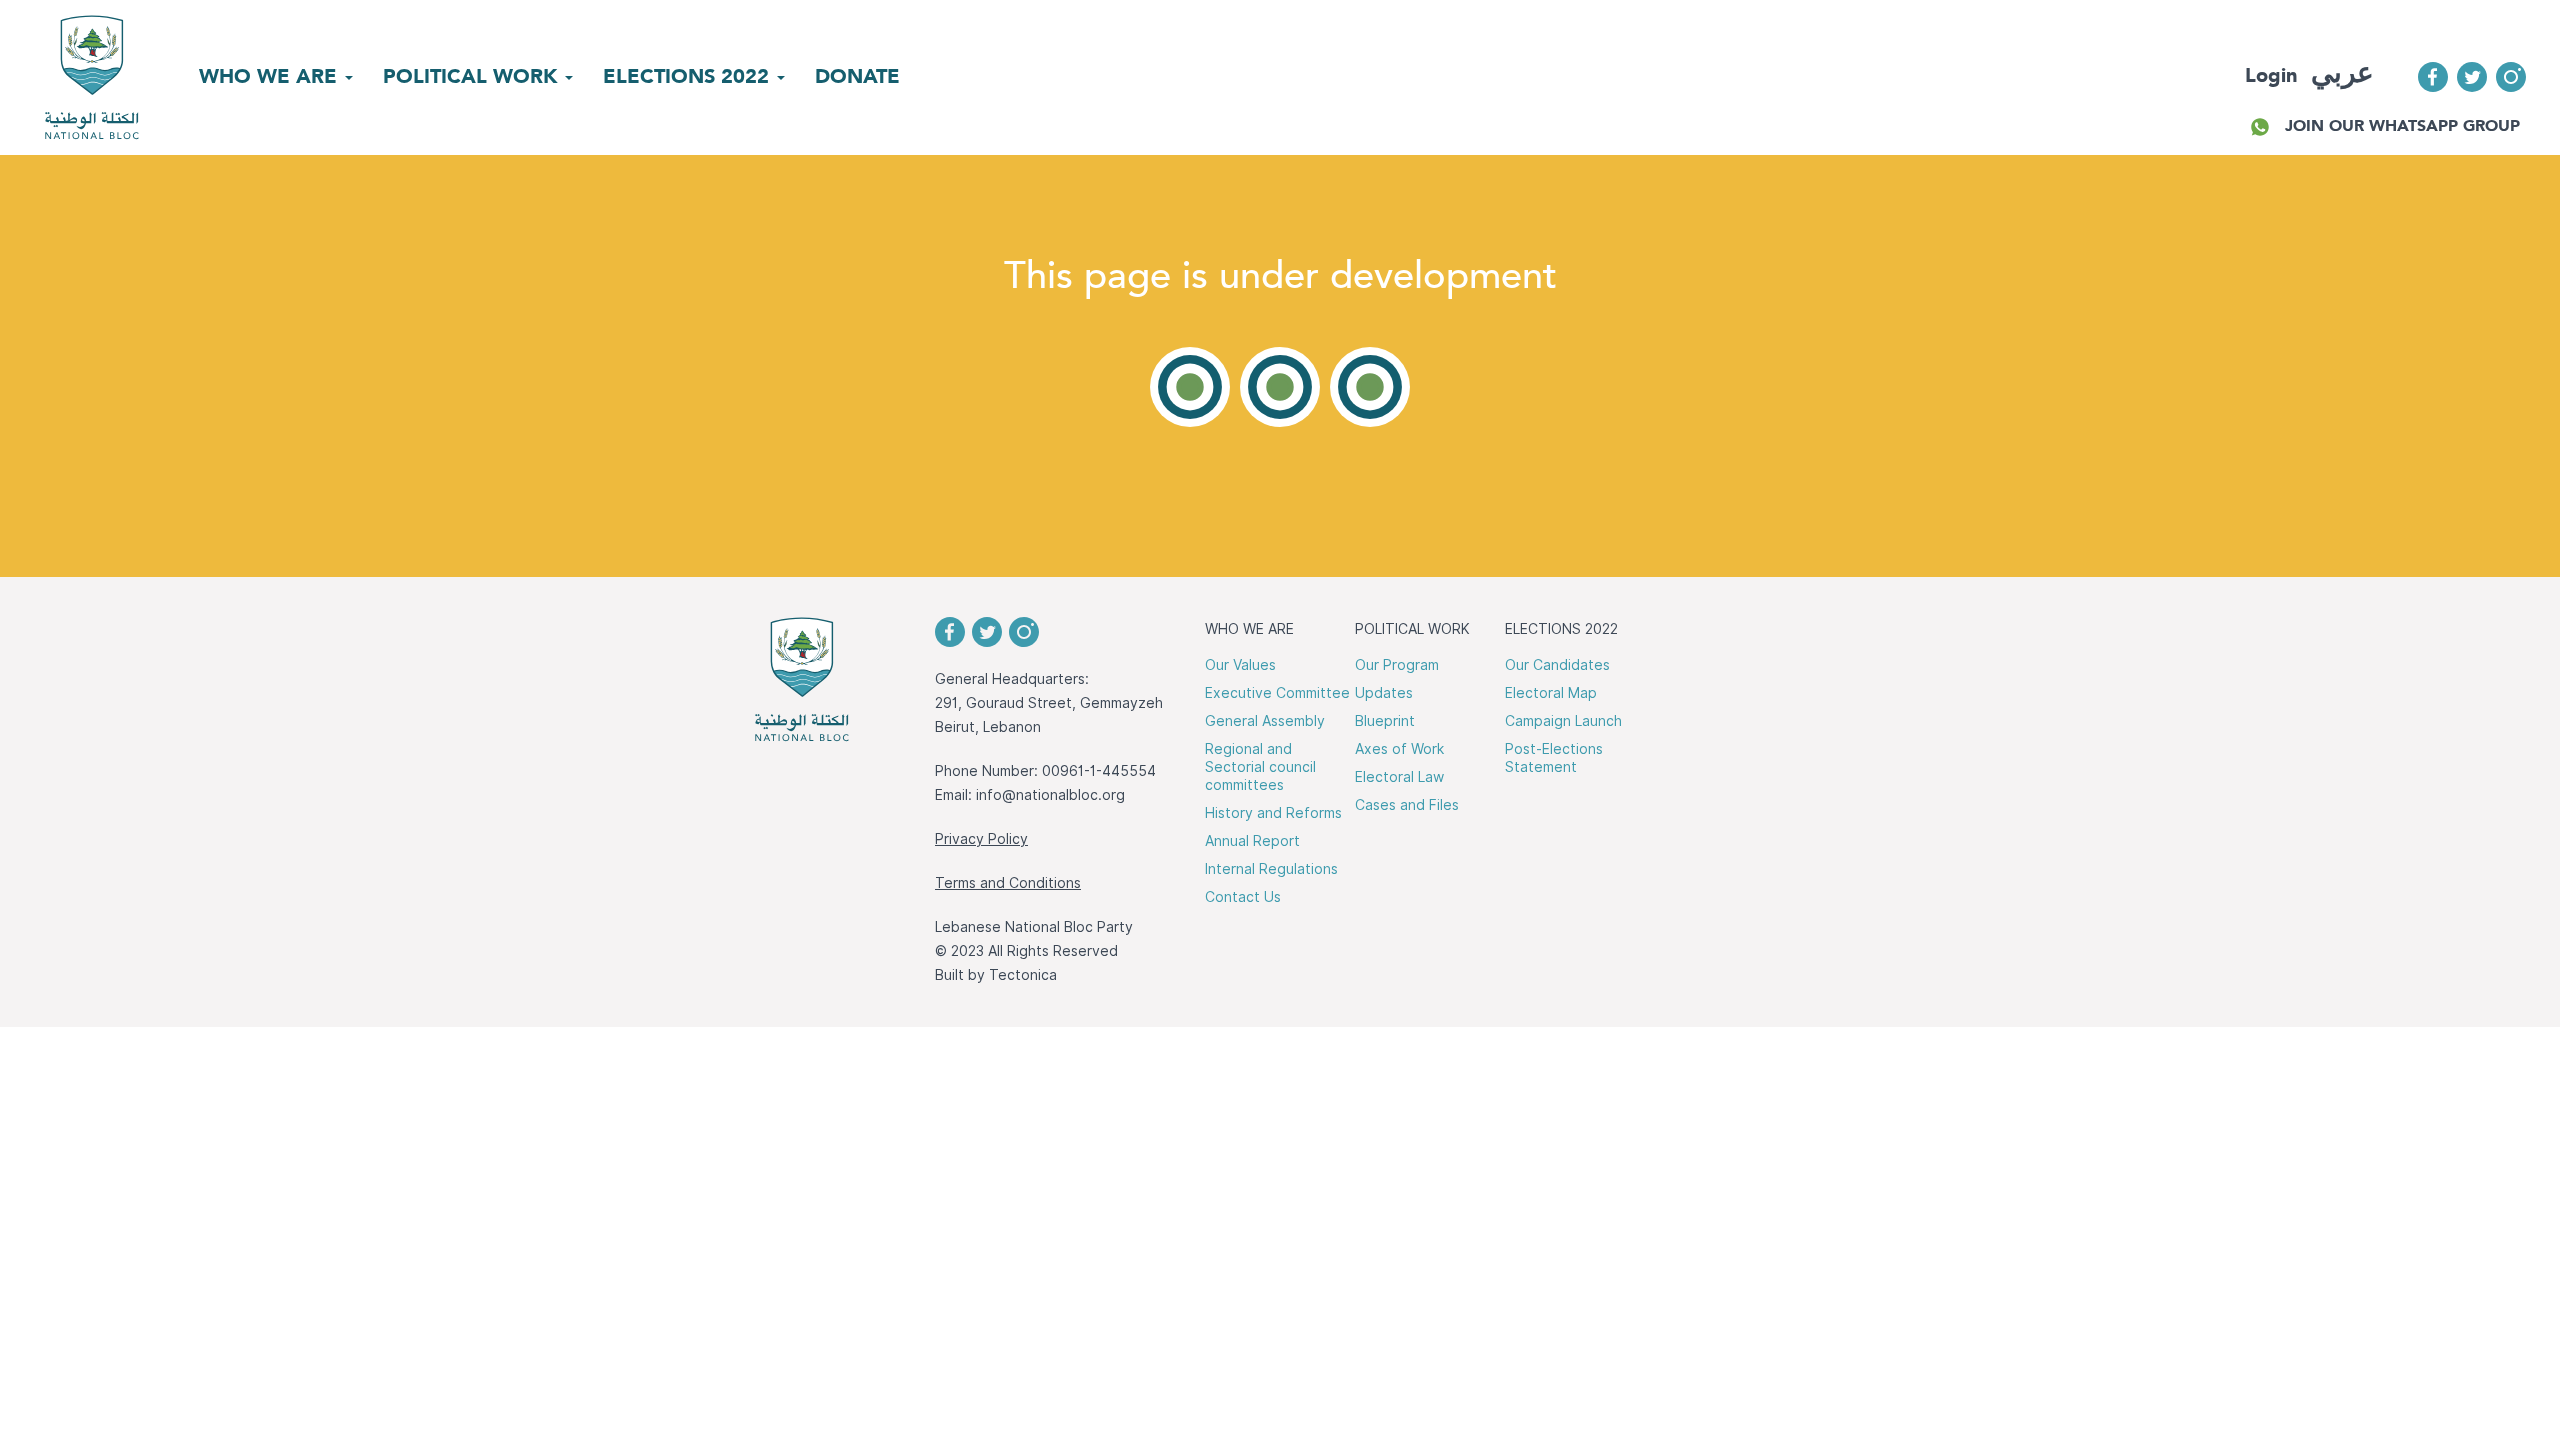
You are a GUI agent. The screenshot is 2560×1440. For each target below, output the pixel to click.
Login (2271, 75)
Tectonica (1023, 975)
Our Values (1240, 665)
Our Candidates (1557, 665)
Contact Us (1243, 897)
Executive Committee (1277, 693)
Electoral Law (1399, 777)
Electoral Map (1551, 693)
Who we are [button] (271, 76)
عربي (2342, 72)
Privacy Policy (981, 839)
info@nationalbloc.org (1050, 795)
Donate (857, 76)
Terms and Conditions (1008, 883)
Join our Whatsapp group (2402, 125)
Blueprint (1385, 721)
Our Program (1397, 665)
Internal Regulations (1271, 869)
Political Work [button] (473, 76)
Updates (1384, 693)
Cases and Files (1407, 805)
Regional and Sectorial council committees (1260, 767)
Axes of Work (1399, 749)
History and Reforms (1273, 813)
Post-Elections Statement (1554, 758)
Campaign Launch (1563, 721)
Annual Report (1252, 841)
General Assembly (1265, 721)
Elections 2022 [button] (689, 76)
